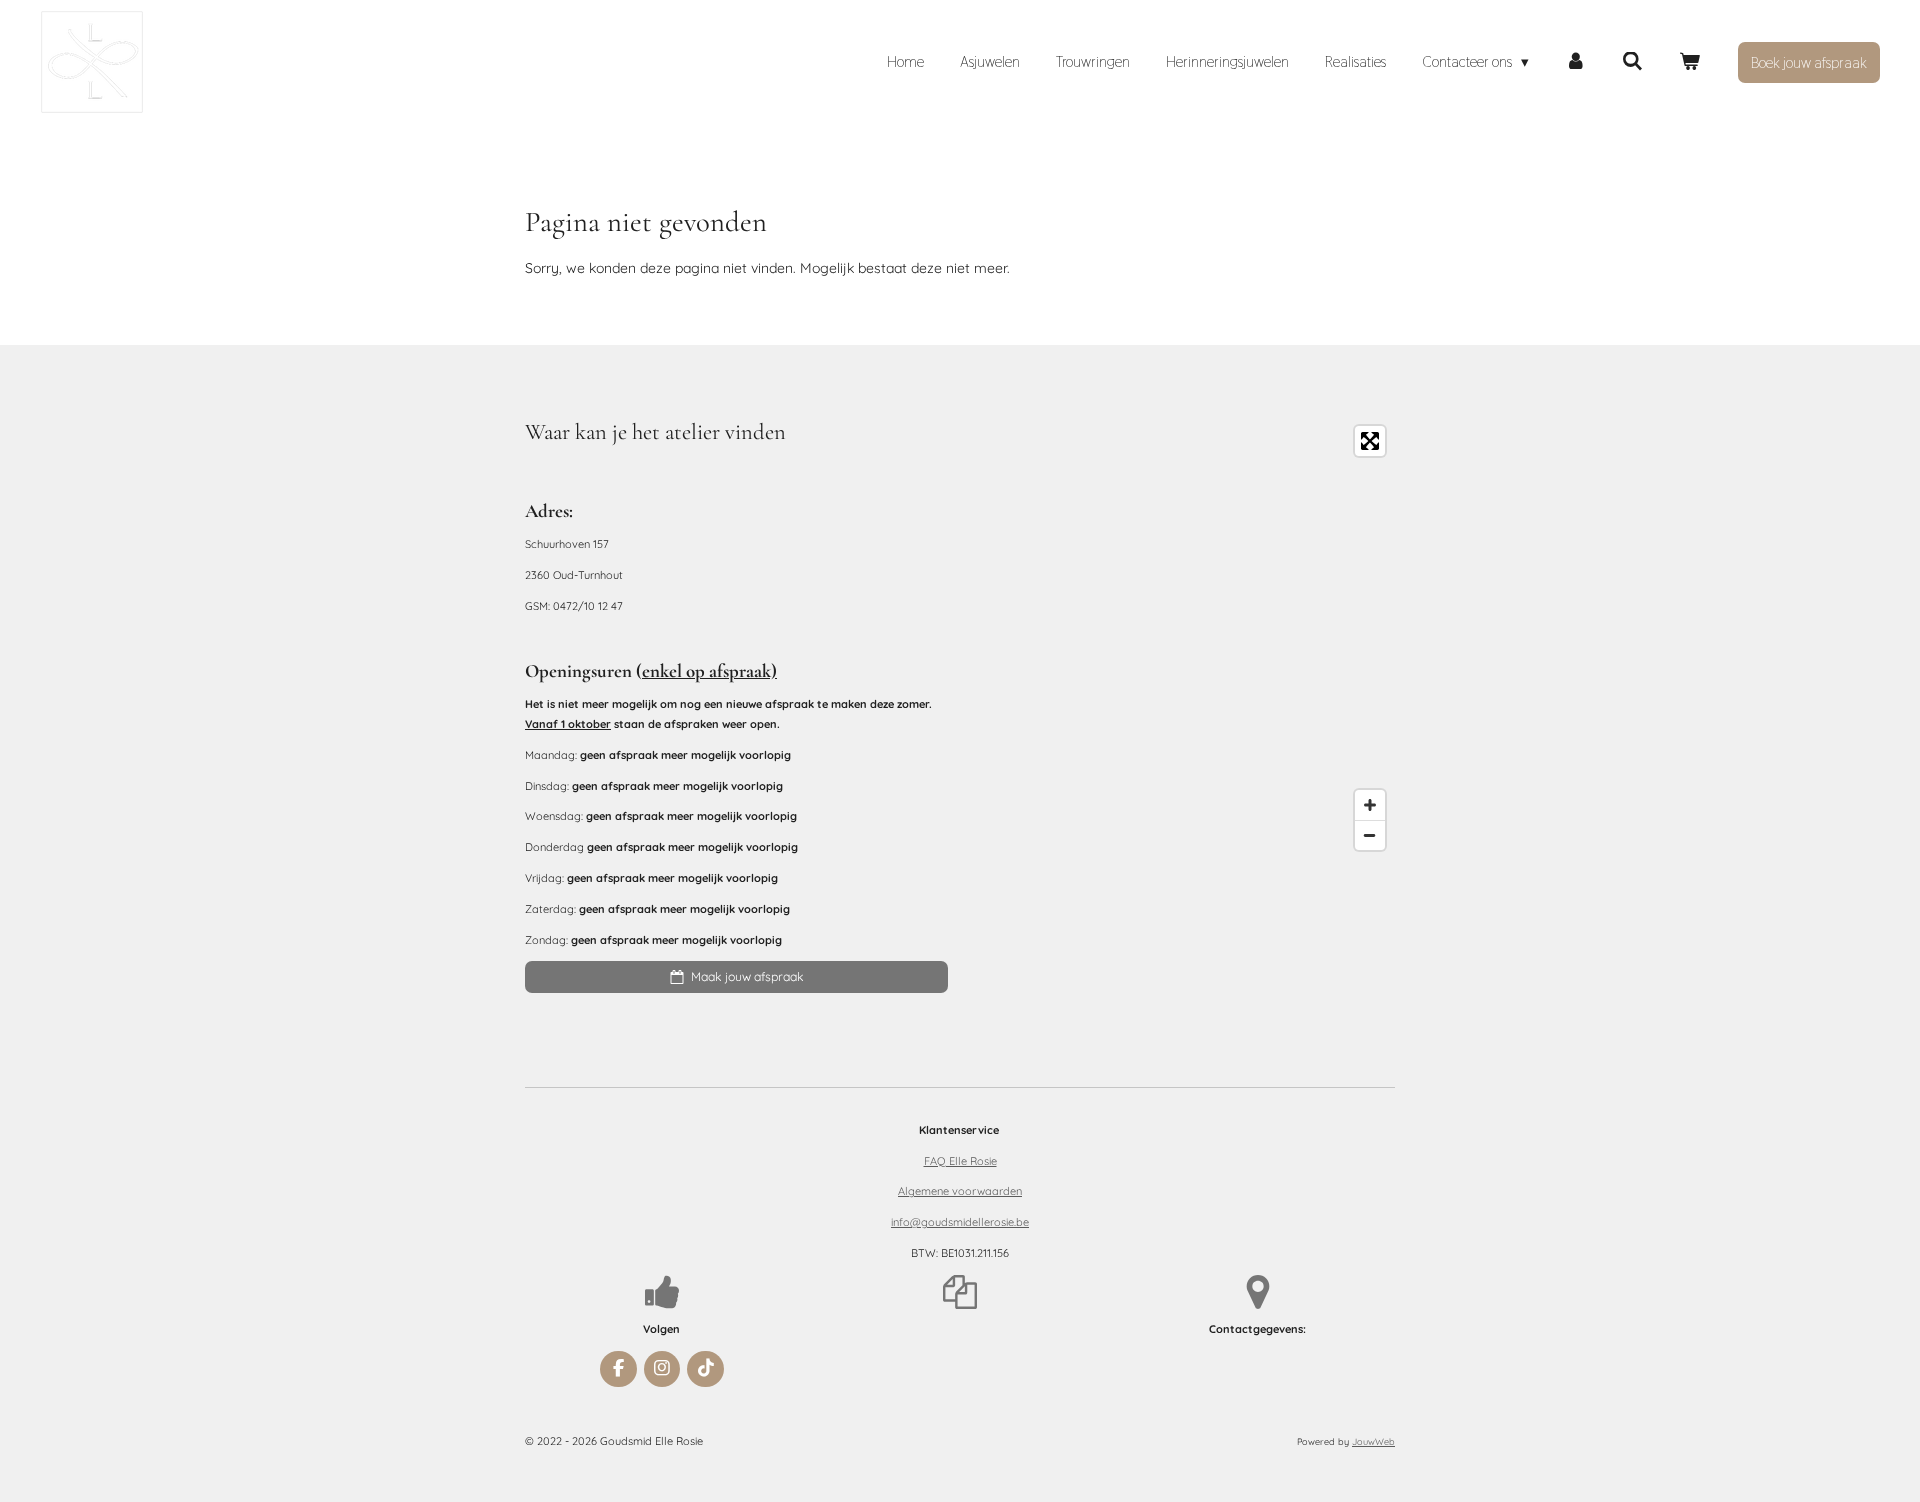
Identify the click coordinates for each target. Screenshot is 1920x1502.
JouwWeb (1373, 1441)
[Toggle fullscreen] (1370, 441)
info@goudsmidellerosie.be (960, 1222)
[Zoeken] (1632, 61)
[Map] (1183, 638)
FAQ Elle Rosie (960, 1161)
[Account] (1575, 61)
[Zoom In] (1370, 805)
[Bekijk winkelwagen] (1689, 61)
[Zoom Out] (1370, 835)
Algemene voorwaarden (960, 1191)
